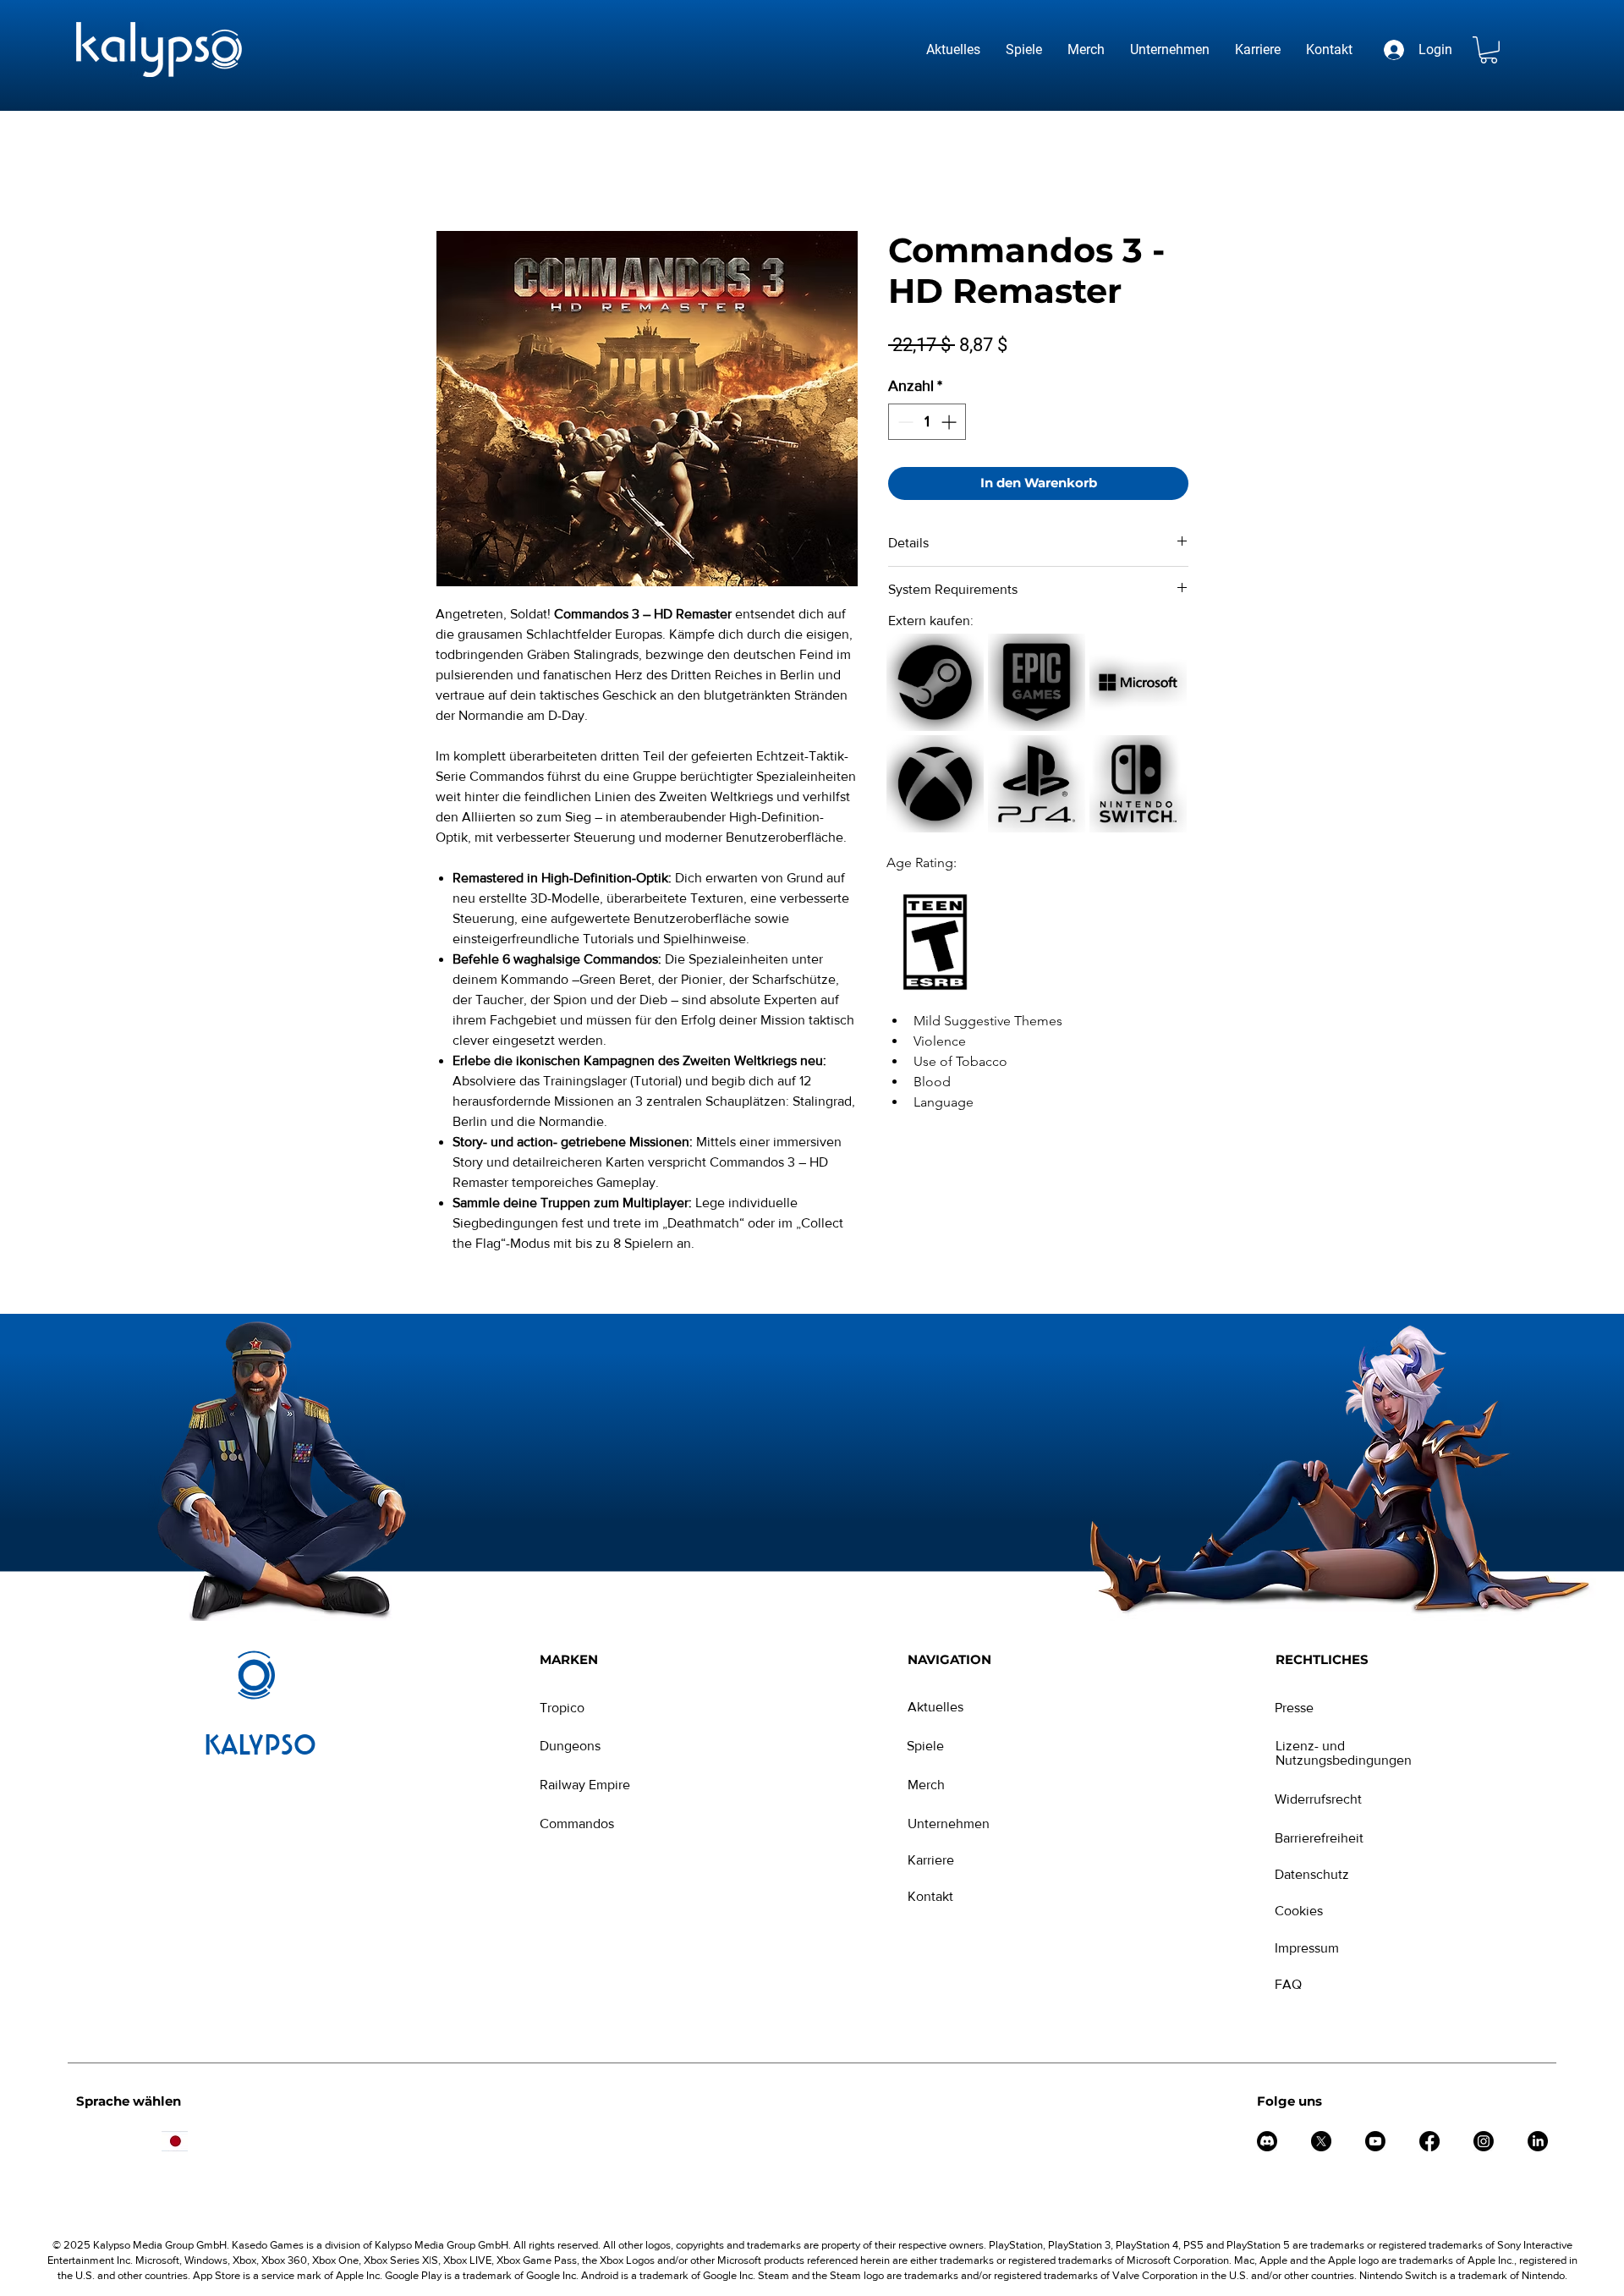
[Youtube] (1375, 2141)
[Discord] (1267, 2141)
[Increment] (950, 422)
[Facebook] (1429, 2141)
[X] (1321, 2141)
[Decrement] (904, 422)
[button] (1489, 50)
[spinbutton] (927, 422)
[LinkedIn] (1538, 2141)
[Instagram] (1484, 2141)
